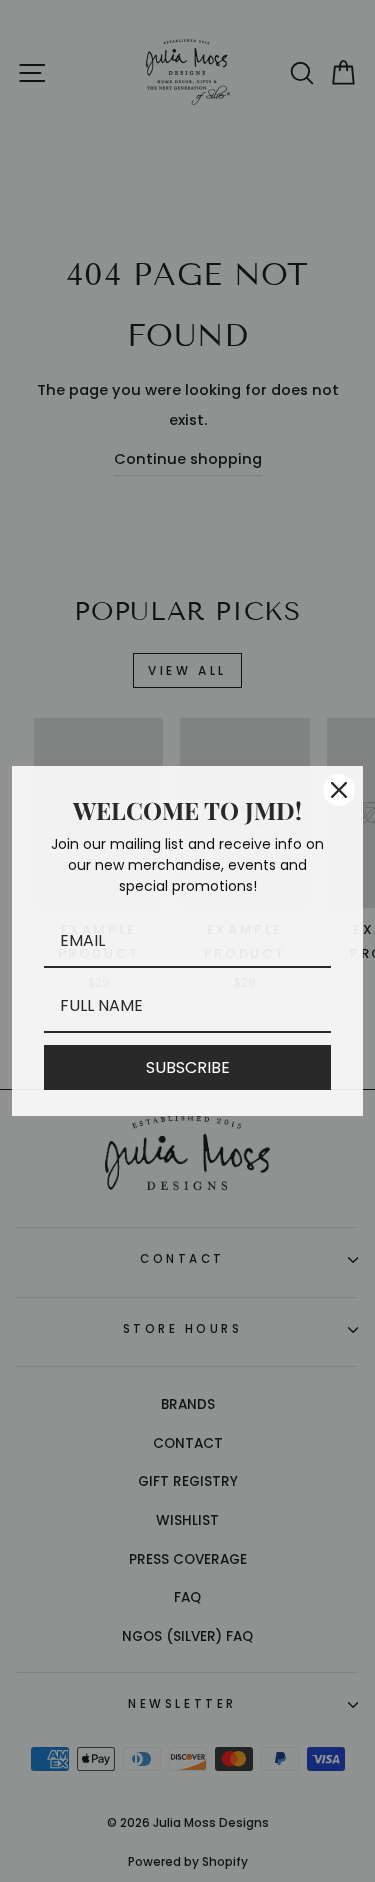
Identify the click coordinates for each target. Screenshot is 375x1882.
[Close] (339, 790)
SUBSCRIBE (188, 1067)
